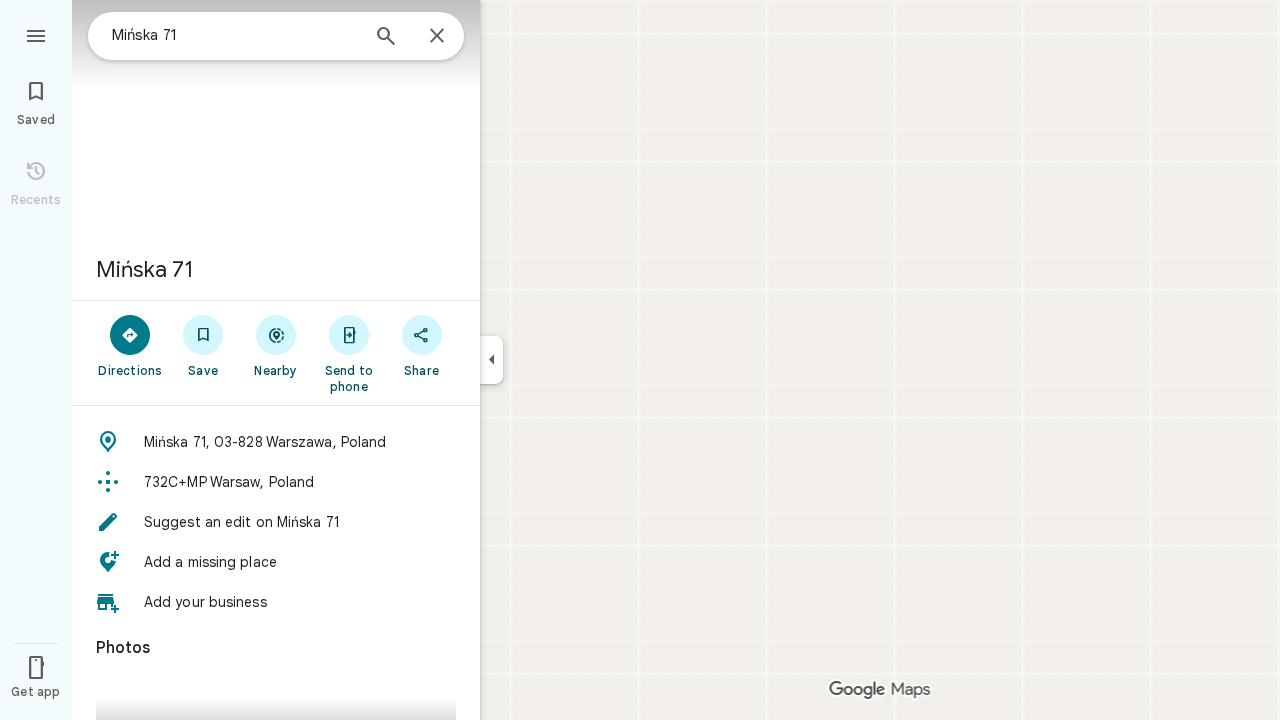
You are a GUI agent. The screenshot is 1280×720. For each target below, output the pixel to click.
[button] (276, 442)
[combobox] (235, 35)
